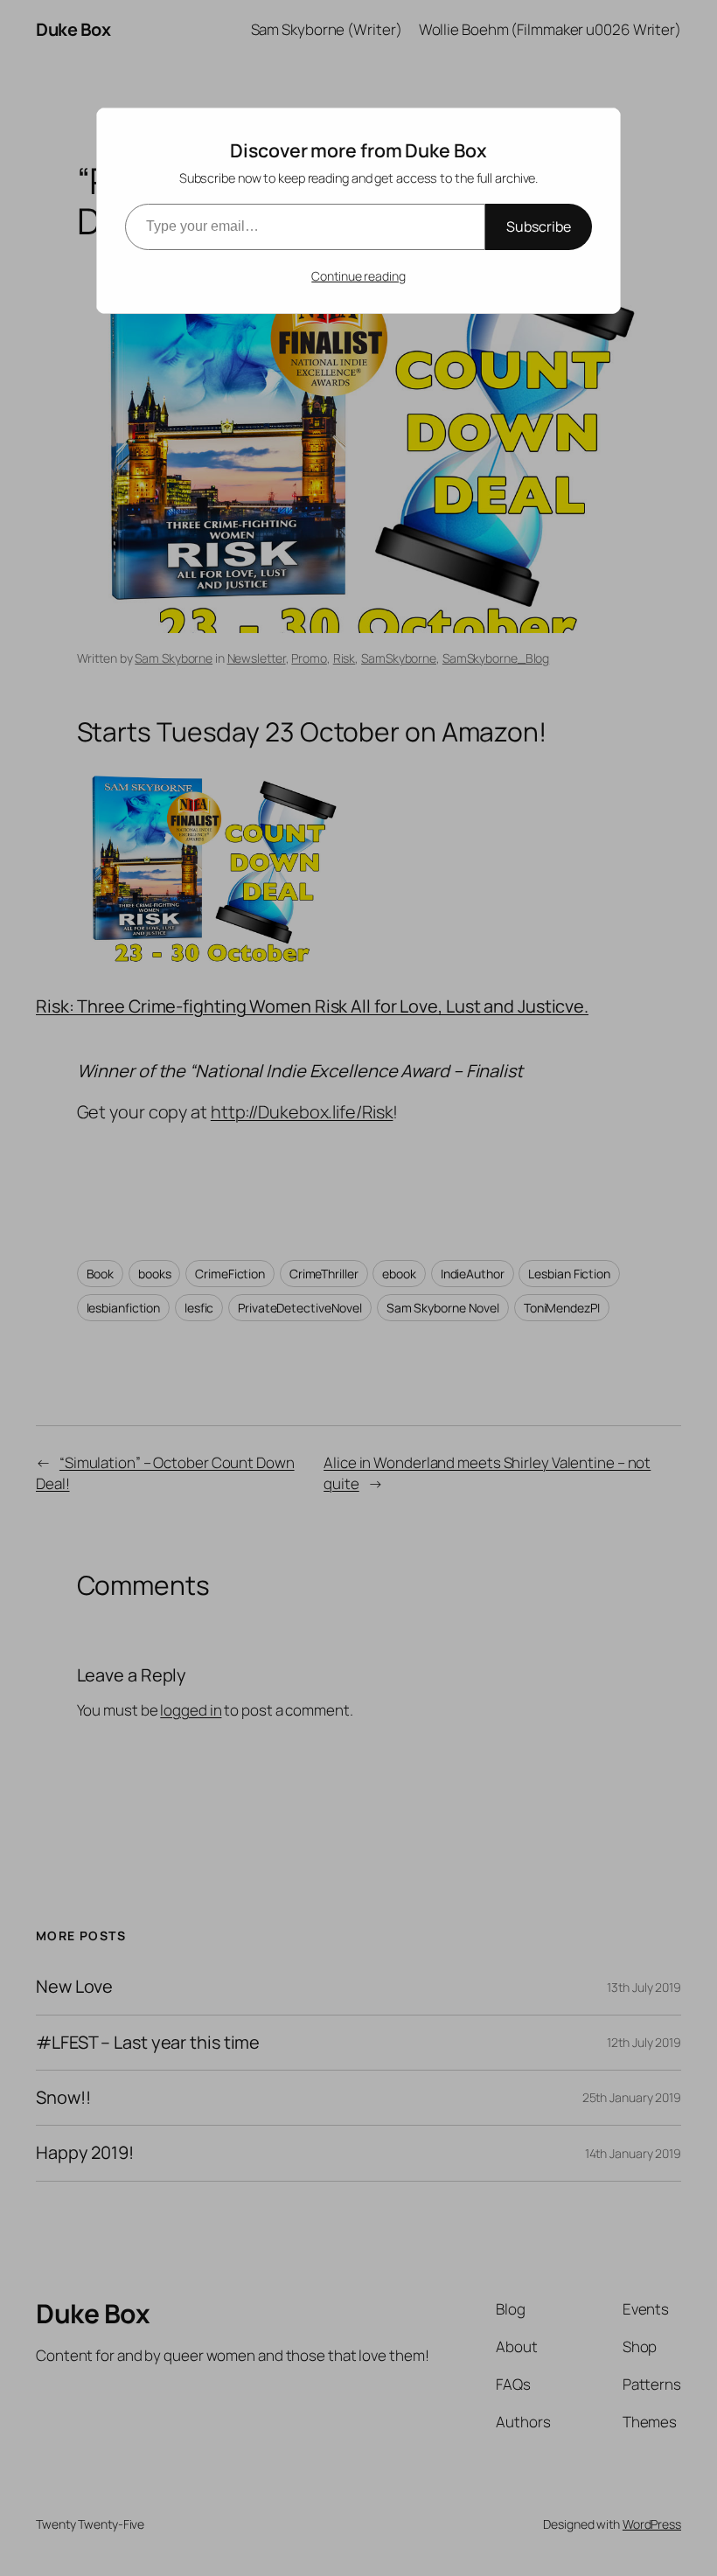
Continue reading (358, 276)
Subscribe (539, 226)
